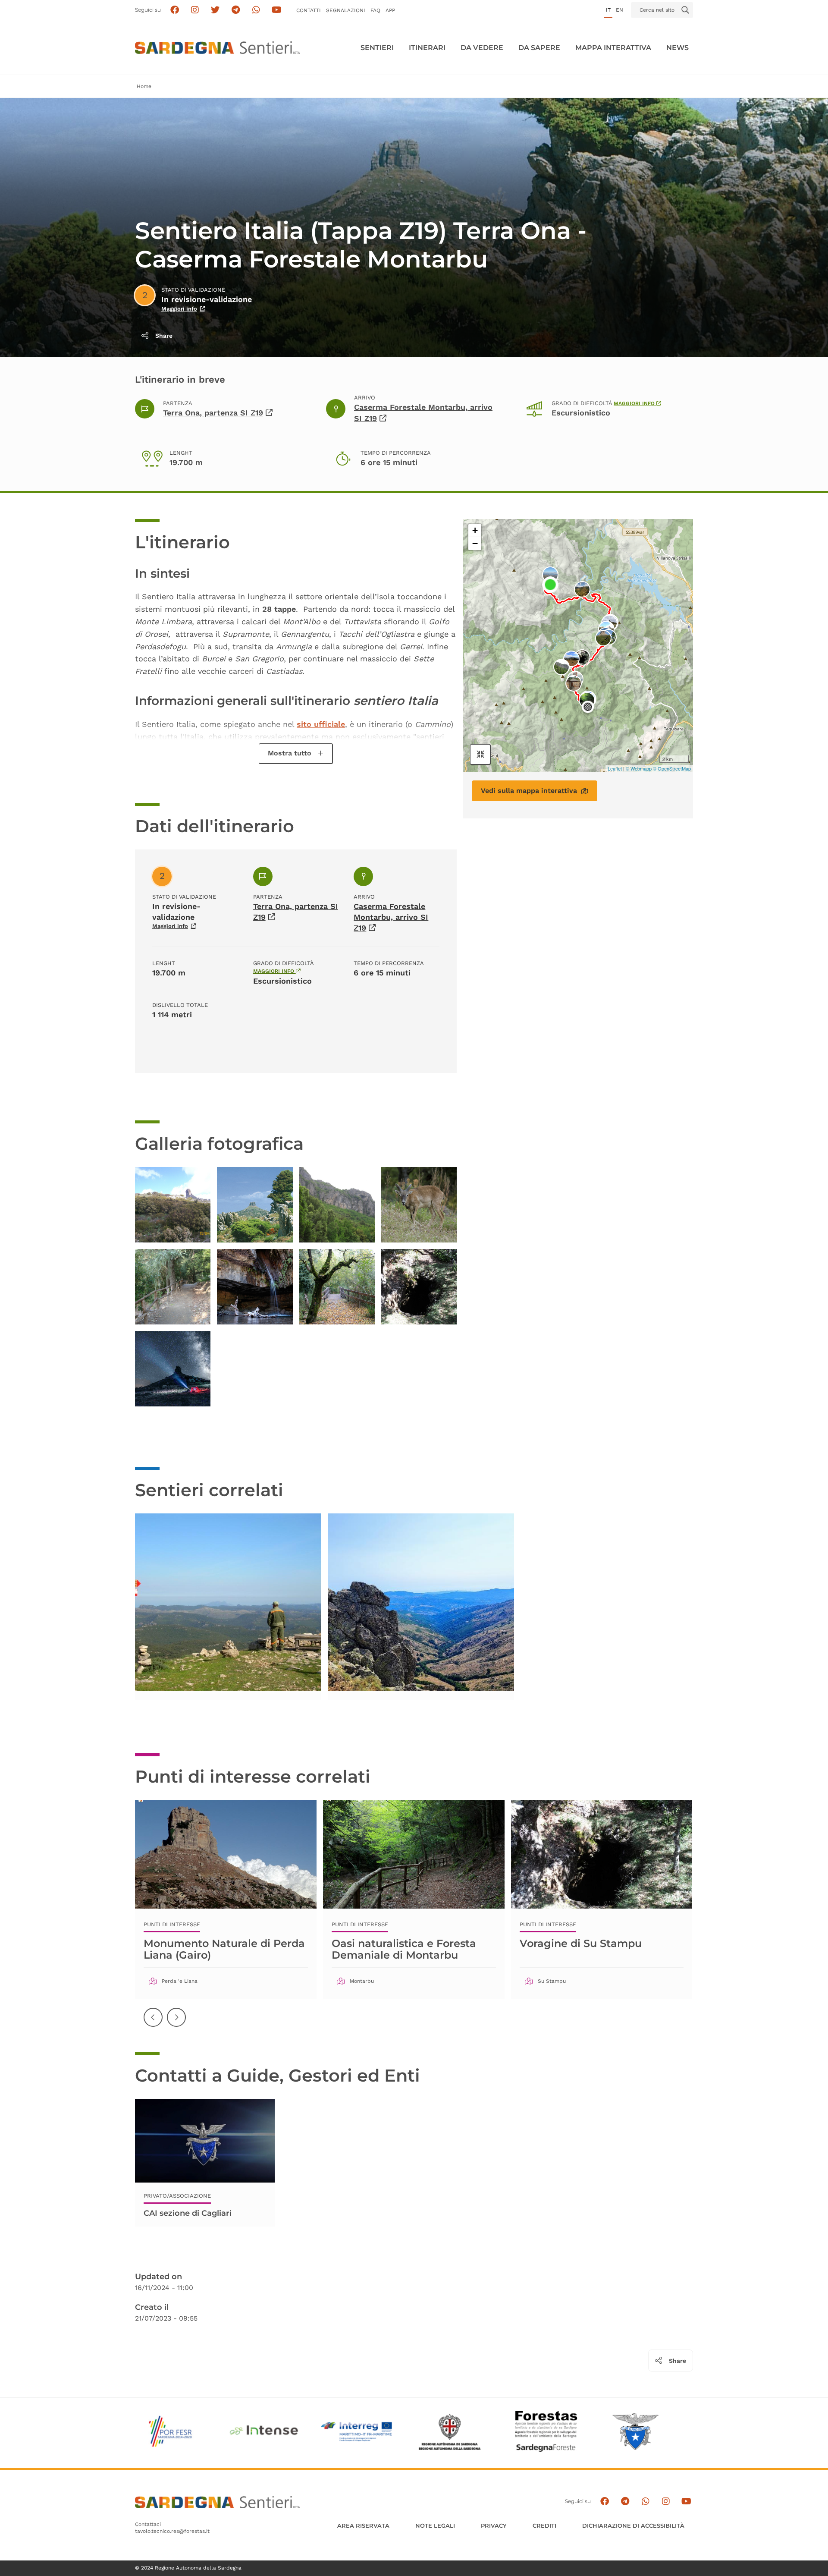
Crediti (544, 2526)
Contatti (309, 10)
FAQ (375, 10)
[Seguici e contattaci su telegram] (236, 10)
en (619, 10)
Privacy (494, 2526)
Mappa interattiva (613, 48)
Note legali (435, 2526)
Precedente (154, 2024)
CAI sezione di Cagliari (188, 2213)
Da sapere (539, 48)
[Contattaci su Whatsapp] (256, 10)
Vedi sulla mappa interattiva (529, 791)
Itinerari (427, 48)
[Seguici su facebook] (174, 10)
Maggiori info (179, 309)
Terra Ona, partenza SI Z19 (213, 413)
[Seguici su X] (215, 10)
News (677, 48)
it (608, 10)
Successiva (177, 2024)
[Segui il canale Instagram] (666, 2502)
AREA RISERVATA (363, 2526)
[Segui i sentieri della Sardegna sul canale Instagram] (195, 10)
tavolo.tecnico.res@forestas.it (172, 2531)
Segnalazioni (346, 10)
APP (390, 10)
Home (144, 86)
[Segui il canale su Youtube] (277, 10)
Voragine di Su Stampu (581, 1943)
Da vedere (482, 48)
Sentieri (377, 48)
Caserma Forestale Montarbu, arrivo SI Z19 (391, 917)
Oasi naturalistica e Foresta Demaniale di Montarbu (404, 1949)
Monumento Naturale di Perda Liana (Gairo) (224, 1949)
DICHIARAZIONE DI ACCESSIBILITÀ (633, 2526)
